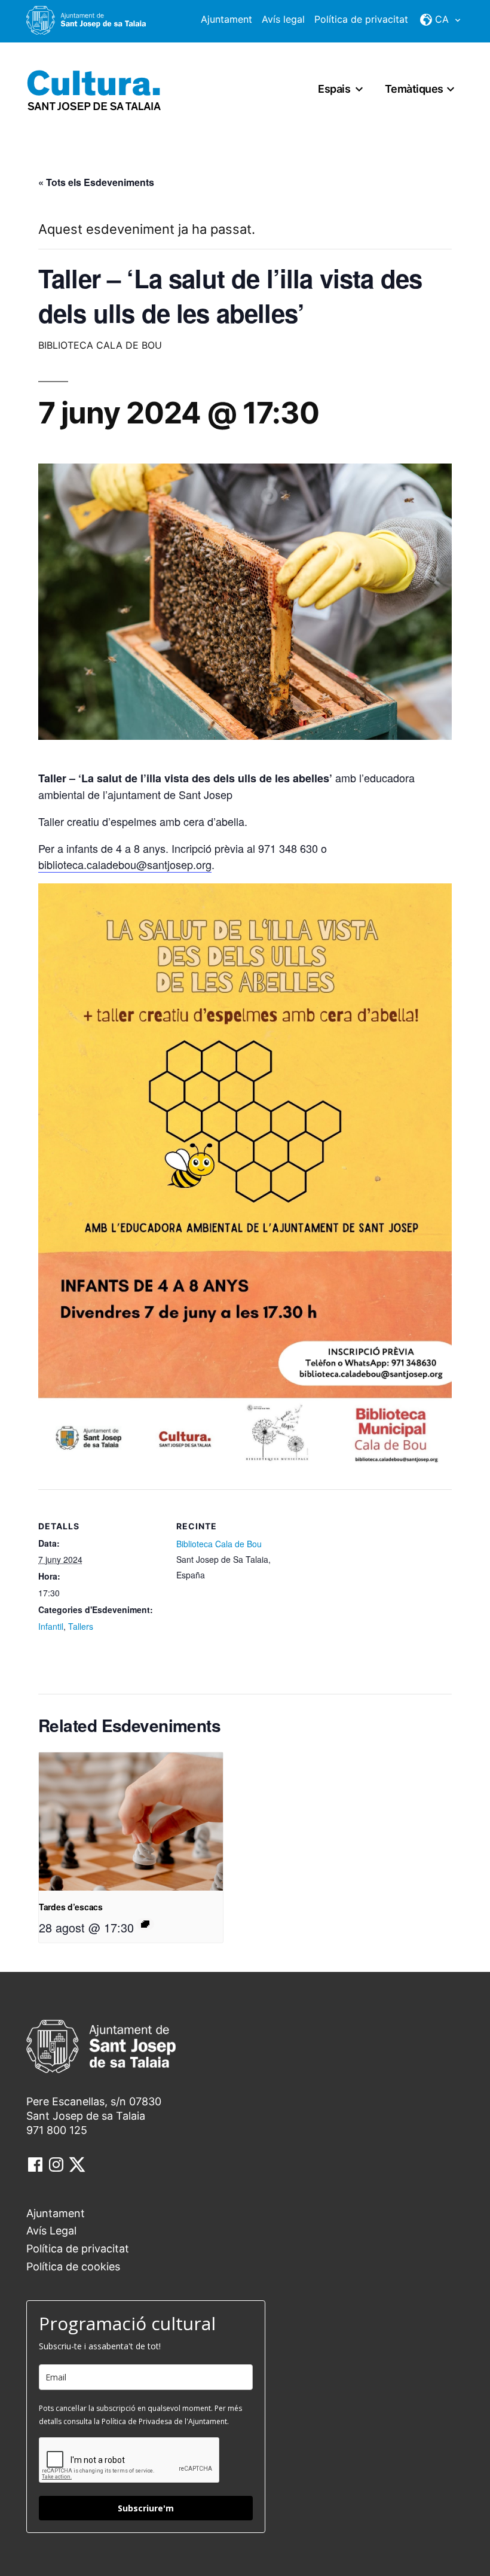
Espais (334, 89)
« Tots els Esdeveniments (96, 182)
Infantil (51, 1626)
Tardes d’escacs (71, 1907)
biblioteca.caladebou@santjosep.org (125, 864)
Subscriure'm (146, 2508)
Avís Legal (51, 2231)
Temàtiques (414, 89)
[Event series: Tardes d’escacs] (145, 1924)
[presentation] (131, 1822)
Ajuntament (226, 19)
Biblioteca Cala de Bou (219, 1544)
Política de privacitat (361, 19)
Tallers (81, 1626)
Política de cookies (73, 2266)
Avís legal (283, 19)
